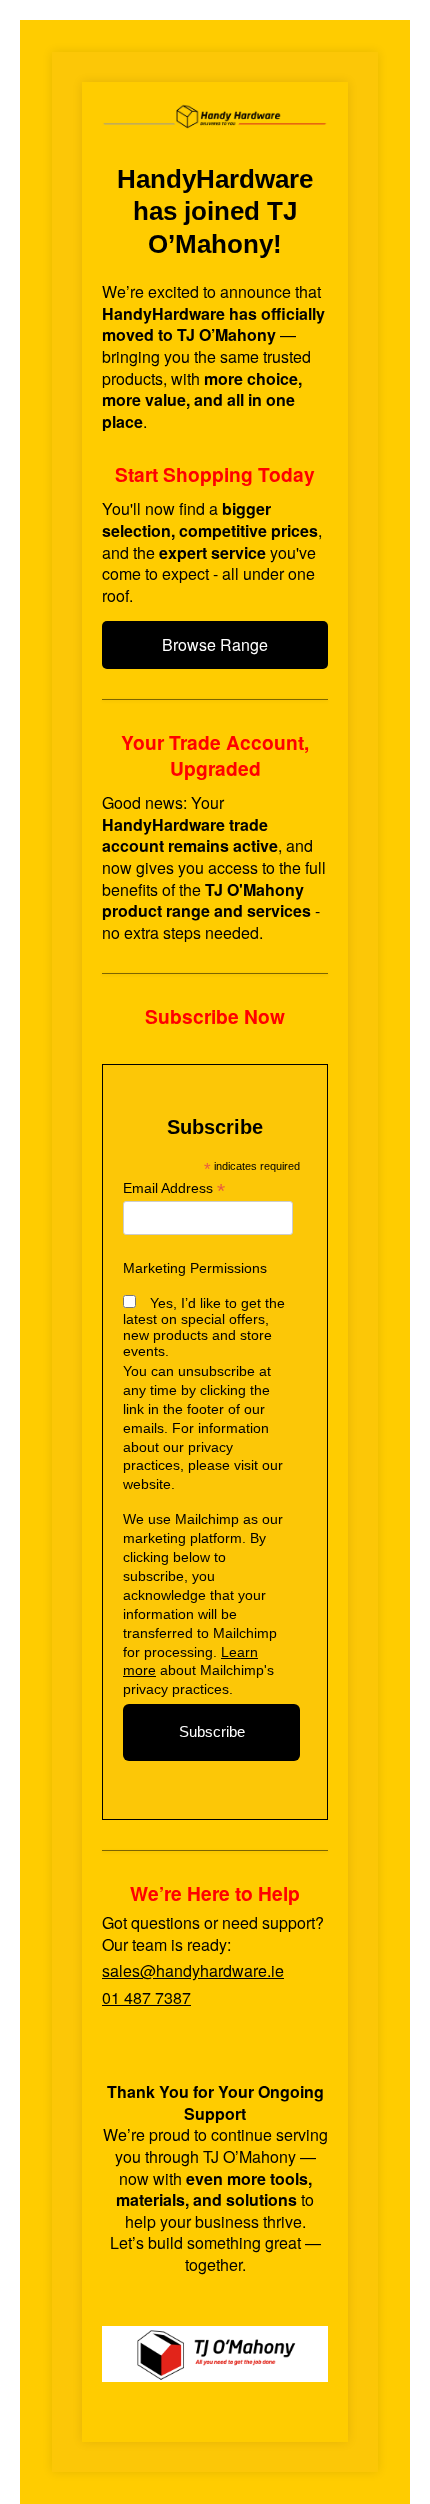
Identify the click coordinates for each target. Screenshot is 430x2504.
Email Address (174, 1188)
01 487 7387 (146, 1997)
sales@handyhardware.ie (193, 1970)
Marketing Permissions (195, 1268)
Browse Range (215, 644)
